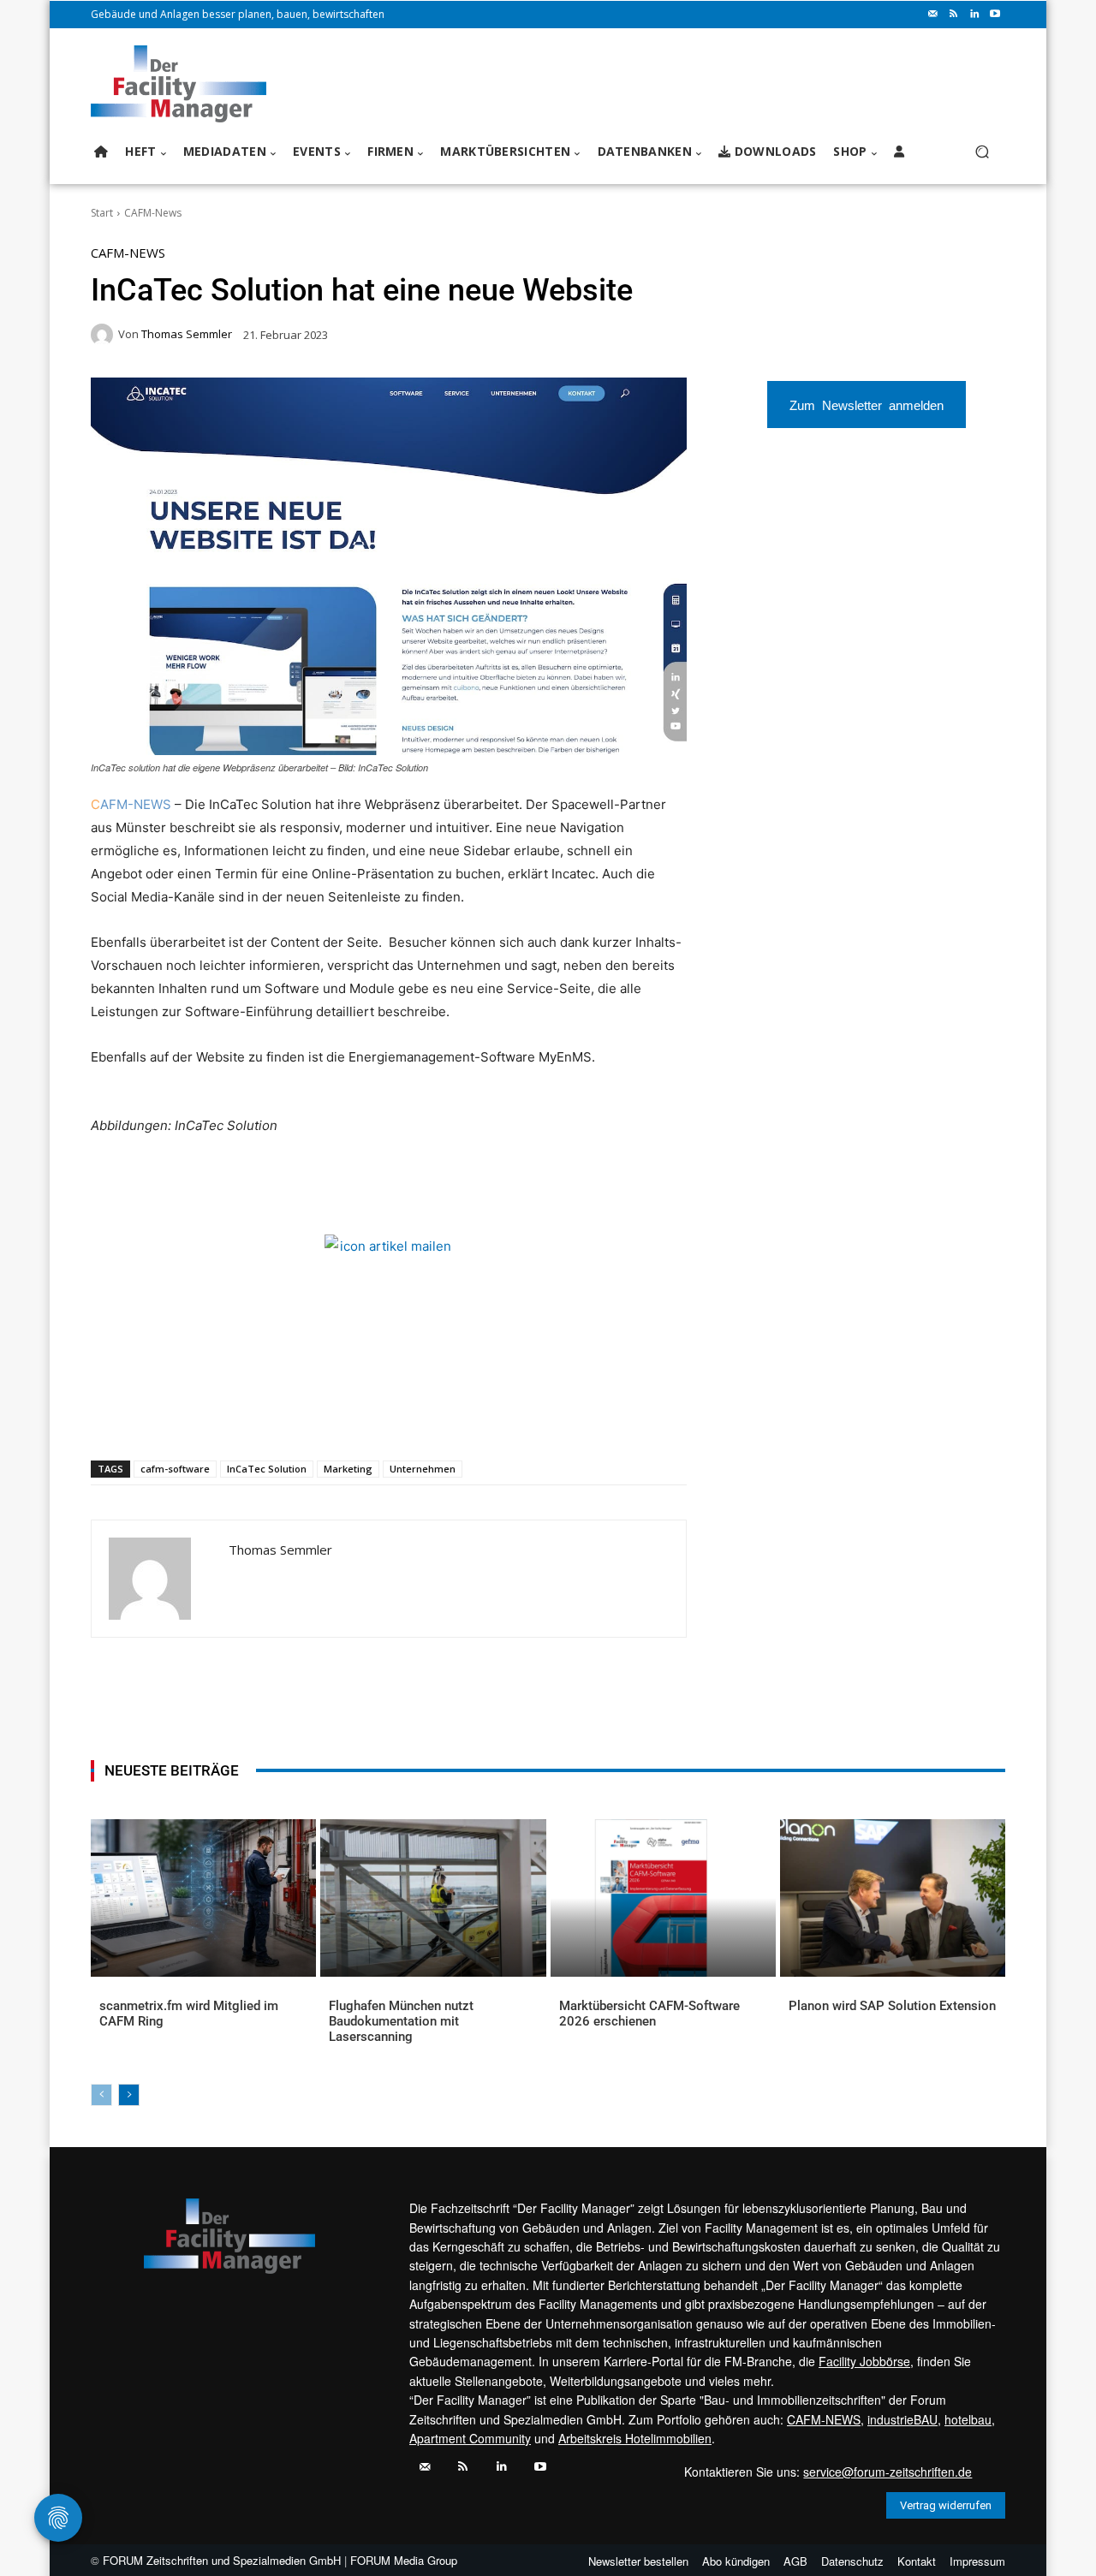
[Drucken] (335, 1416)
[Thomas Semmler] (104, 335)
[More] (414, 1416)
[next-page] (129, 2095)
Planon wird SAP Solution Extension (892, 2006)
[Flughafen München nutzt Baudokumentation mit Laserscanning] (433, 1898)
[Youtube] (995, 15)
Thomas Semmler (187, 334)
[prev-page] (101, 2095)
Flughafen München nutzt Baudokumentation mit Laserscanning (401, 2021)
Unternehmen (423, 1469)
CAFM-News (153, 213)
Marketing (348, 1469)
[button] (982, 152)
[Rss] (954, 15)
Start (102, 213)
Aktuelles (125, 2034)
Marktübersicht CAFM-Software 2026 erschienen (649, 2014)
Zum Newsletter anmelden (867, 405)
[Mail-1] (933, 15)
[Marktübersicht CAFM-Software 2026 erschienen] (663, 1898)
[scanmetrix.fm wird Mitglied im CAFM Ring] (203, 1898)
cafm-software (175, 1469)
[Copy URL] (374, 1416)
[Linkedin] (974, 15)
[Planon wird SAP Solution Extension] (893, 1898)
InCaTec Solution (267, 1469)
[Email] (295, 1416)
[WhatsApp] (217, 1416)
